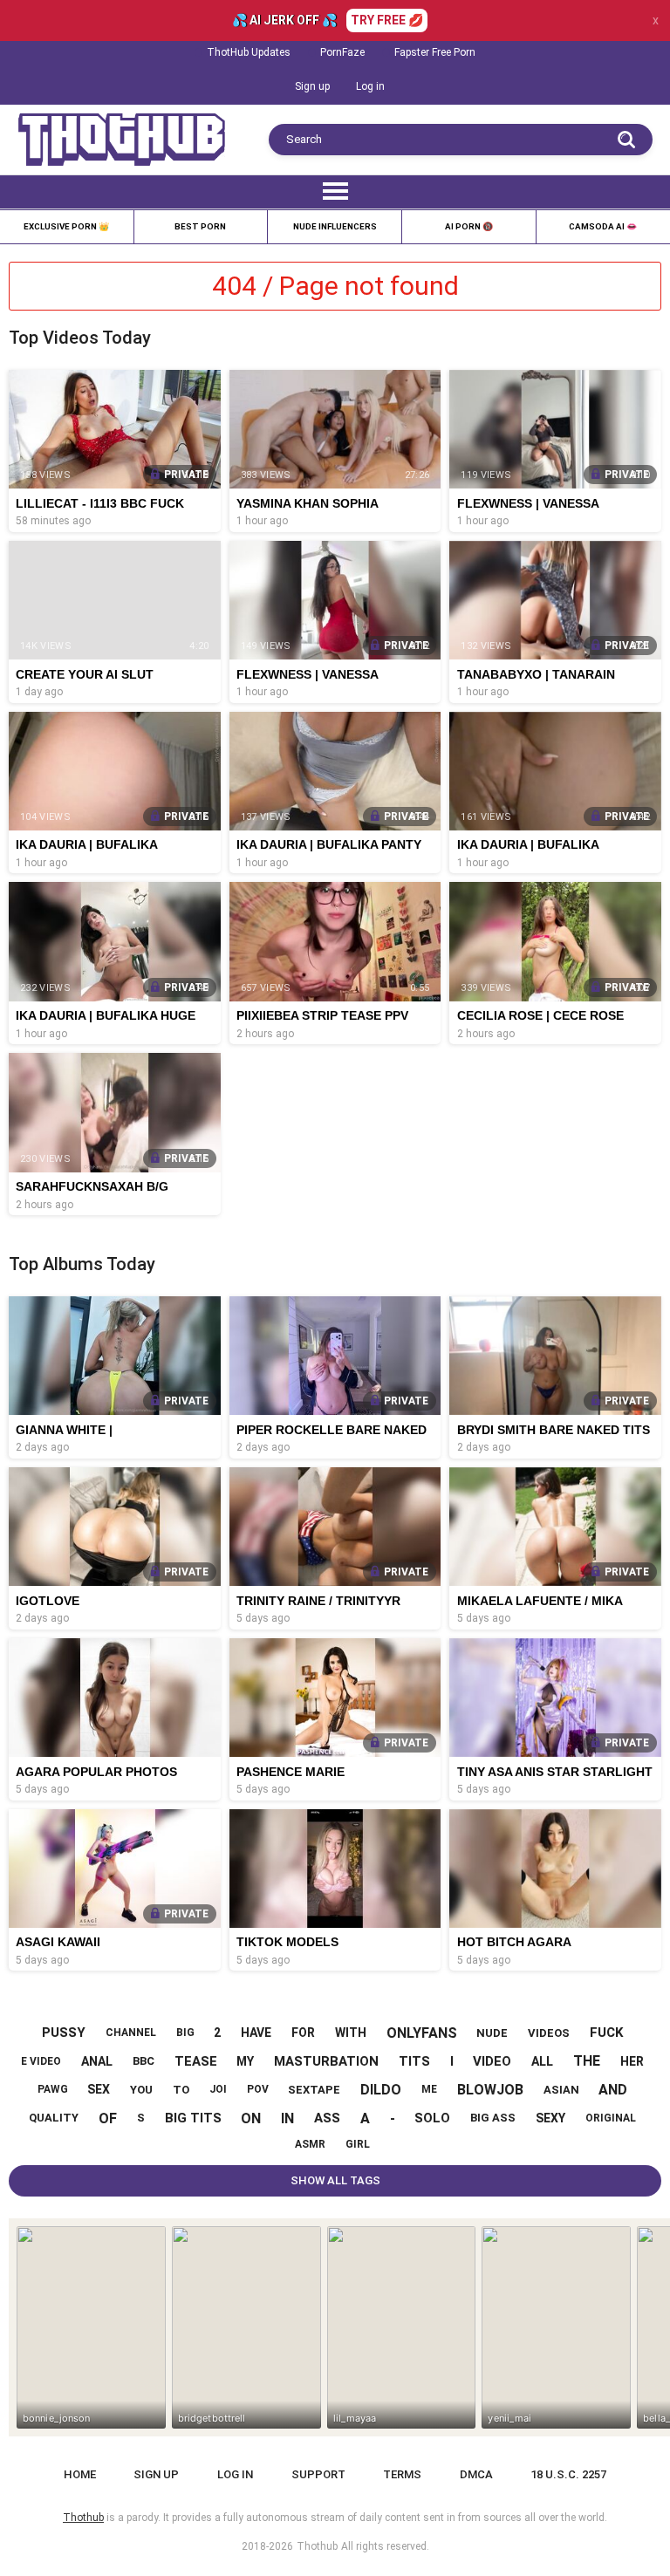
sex (99, 2089)
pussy (64, 2033)
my (245, 2061)
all (542, 2061)
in (287, 2118)
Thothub (317, 2546)
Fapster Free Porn (435, 52)
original (611, 2118)
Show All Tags (335, 2180)
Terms (402, 2474)
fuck (606, 2033)
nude (492, 2033)
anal (97, 2061)
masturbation (326, 2061)
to (181, 2090)
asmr (310, 2144)
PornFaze (342, 52)
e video (41, 2061)
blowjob (490, 2090)
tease (196, 2061)
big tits (193, 2118)
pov (258, 2089)
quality (54, 2118)
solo (432, 2118)
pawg (53, 2089)
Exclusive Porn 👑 (66, 226)
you (141, 2090)
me (429, 2089)
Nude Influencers (335, 226)
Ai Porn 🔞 (469, 226)
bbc (144, 2061)
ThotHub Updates (249, 52)
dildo (381, 2090)
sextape (314, 2090)
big (185, 2033)
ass (327, 2118)
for (303, 2033)
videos (549, 2033)
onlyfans (422, 2033)
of (108, 2118)
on (251, 2118)
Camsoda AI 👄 (603, 226)
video (492, 2061)
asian (561, 2090)
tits (414, 2061)
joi (218, 2089)
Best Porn (200, 226)
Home (80, 2474)
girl (358, 2144)
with (351, 2033)
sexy (550, 2118)
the (587, 2061)
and (613, 2090)
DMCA (476, 2474)
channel (131, 2033)
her (632, 2061)
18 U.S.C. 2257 (568, 2474)
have (256, 2033)
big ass (493, 2118)
